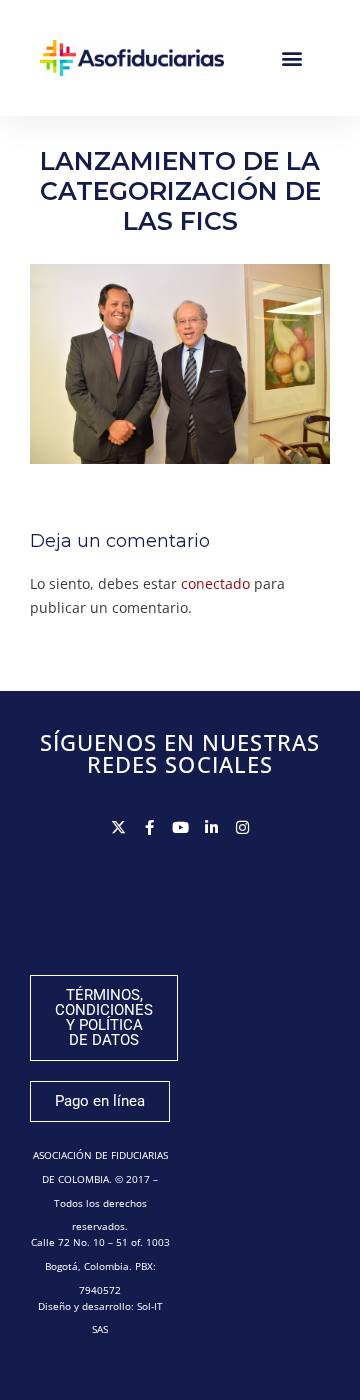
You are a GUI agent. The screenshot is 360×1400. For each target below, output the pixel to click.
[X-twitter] (118, 827)
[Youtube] (180, 827)
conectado (215, 583)
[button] (292, 58)
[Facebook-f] (149, 827)
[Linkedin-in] (211, 827)
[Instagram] (242, 827)
